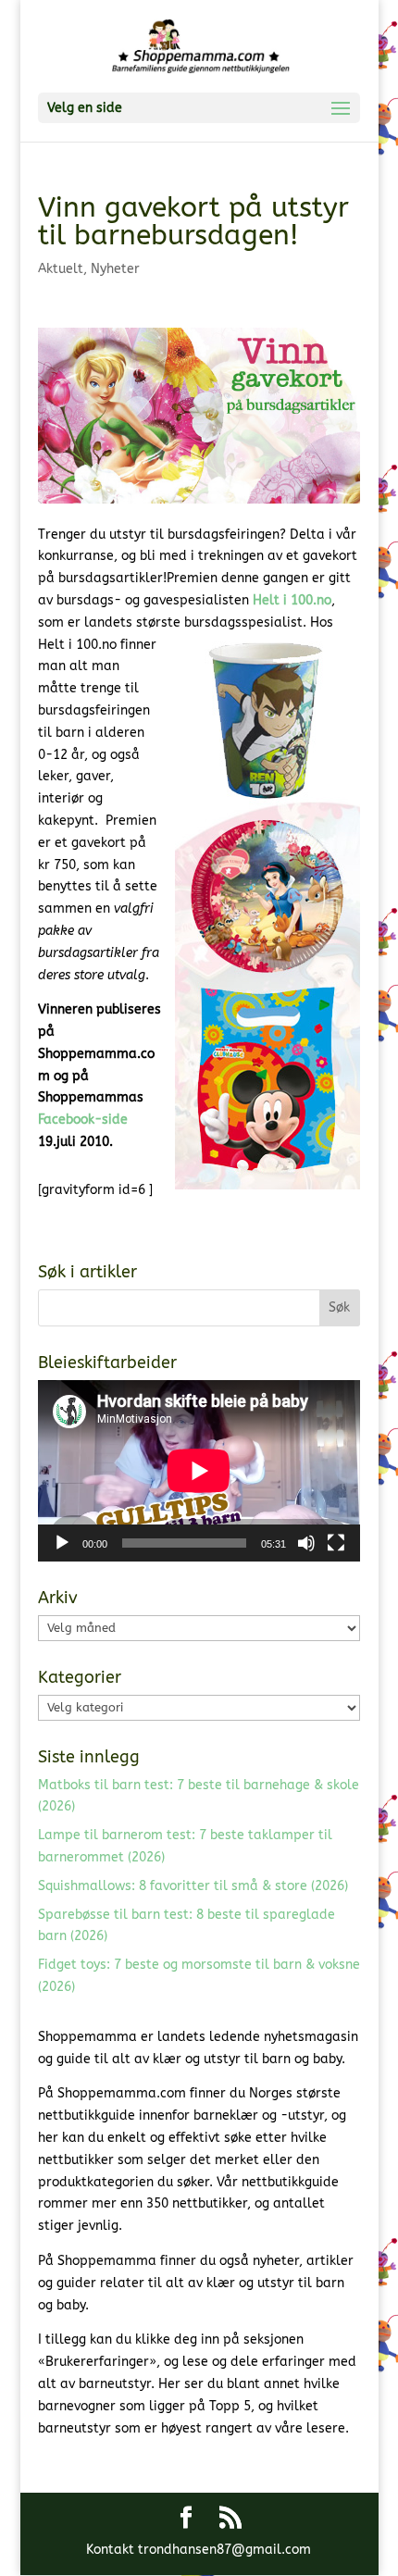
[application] (199, 1471)
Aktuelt (61, 269)
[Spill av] (62, 1543)
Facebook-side (83, 1120)
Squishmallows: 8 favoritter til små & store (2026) (193, 1886)
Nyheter (115, 269)
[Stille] (306, 1543)
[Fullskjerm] (336, 1543)
